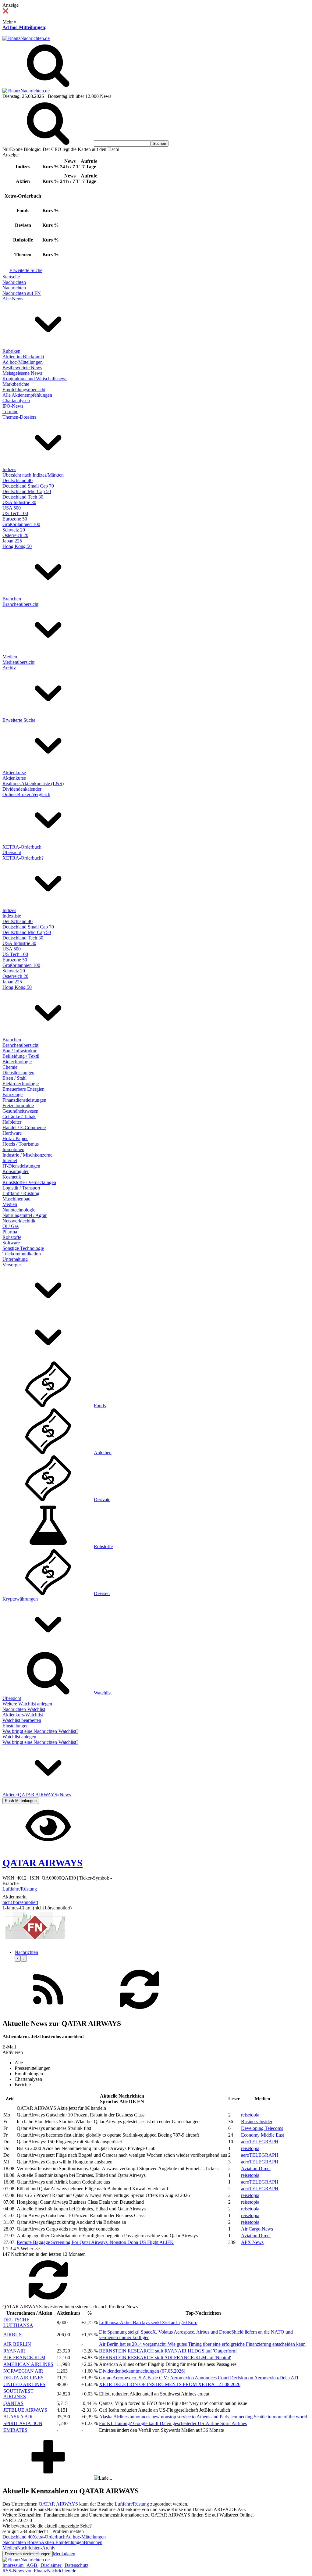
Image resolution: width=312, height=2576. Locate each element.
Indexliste (12, 916)
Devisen (102, 1593)
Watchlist (103, 1693)
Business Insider (257, 2122)
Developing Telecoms (262, 2128)
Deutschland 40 (18, 480)
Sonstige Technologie (23, 1248)
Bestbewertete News (22, 368)
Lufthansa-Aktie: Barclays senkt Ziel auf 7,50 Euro (148, 2322)
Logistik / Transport (21, 1188)
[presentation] (18, 1958)
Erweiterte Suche (26, 270)
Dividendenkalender (22, 789)
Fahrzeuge (12, 1095)
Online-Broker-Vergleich (26, 794)
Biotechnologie (17, 1062)
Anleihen (103, 1453)
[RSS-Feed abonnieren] (48, 2011)
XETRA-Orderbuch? (23, 858)
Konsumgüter (16, 1171)
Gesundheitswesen (20, 1111)
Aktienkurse (14, 773)
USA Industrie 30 (19, 502)
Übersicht (12, 852)
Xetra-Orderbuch (49, 2537)
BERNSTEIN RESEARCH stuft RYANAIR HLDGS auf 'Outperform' (168, 2351)
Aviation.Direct (256, 2168)
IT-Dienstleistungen (21, 1166)
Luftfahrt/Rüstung (20, 1889)
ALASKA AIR (18, 2417)
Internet (10, 1160)
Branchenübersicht (20, 604)
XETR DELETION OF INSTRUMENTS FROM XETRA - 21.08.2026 (170, 2384)
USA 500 (12, 508)
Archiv (9, 668)
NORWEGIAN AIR (23, 2371)
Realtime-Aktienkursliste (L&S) (33, 784)
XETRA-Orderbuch (22, 847)
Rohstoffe (12, 1237)
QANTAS (13, 2403)
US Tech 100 (15, 513)
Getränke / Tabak (19, 1116)
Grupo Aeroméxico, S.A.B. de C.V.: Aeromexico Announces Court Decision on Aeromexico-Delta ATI (199, 2378)
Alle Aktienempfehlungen (27, 395)
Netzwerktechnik (19, 1221)
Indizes (9, 469)
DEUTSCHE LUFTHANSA (18, 2322)
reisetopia (250, 2115)
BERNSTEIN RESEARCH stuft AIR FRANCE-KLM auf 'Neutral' (165, 2358)
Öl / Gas (11, 1226)
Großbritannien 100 (21, 524)
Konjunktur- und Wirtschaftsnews (35, 379)
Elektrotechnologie (21, 1084)
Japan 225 (12, 541)
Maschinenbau (16, 1199)
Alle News (13, 299)
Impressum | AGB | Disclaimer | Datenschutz (45, 2565)
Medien (10, 657)
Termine (10, 411)
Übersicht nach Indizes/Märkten (33, 475)
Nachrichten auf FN (22, 293)
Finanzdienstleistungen (24, 1100)
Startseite (11, 277)
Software (11, 1243)
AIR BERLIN (17, 2344)
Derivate (102, 1499)
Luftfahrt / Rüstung (21, 1193)
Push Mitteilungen (21, 1801)
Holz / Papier (15, 1138)
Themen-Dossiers (19, 417)
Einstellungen (16, 1726)
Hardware (12, 1133)
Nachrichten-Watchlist (24, 1709)
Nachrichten (14, 282)
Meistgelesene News (22, 373)
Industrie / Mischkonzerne (27, 1155)
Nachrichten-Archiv (36, 2548)
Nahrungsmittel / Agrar (25, 1215)
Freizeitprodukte (18, 1106)
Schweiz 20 (14, 530)
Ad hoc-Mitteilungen (24, 27)
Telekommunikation (22, 1254)
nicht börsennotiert (20, 1902)
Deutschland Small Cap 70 (28, 486)
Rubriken (11, 351)
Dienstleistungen (18, 1073)
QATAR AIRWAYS (58, 2504)
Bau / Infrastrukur (19, 1051)
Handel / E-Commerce (24, 1127)
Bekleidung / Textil (21, 1056)
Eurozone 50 (15, 519)
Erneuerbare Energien (23, 1089)
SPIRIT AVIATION (23, 2423)
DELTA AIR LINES (23, 2378)
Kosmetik (12, 1177)
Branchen (12, 599)
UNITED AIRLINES (24, 2384)
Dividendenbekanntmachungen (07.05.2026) (142, 2371)
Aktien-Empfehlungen (62, 2542)
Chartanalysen (16, 401)
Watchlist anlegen (19, 1737)
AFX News (252, 2242)
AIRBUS (12, 2335)
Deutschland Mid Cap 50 (27, 491)
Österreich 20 (15, 535)
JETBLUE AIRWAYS (25, 2410)
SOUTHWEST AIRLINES (18, 2394)
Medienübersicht (18, 662)
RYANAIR (14, 2351)
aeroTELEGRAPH (260, 2142)
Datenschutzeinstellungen (28, 2554)
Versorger (12, 1265)
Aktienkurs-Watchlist (23, 1715)
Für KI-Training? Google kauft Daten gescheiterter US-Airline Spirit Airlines (173, 2423)
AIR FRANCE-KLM (24, 2358)
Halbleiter (12, 1122)
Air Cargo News (257, 2229)
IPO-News (13, 406)
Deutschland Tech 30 (23, 497)
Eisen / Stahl (14, 1078)
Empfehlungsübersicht (24, 390)
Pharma (10, 1232)
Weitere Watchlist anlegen (27, 1704)
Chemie (10, 1067)
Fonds (100, 1406)
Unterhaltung (15, 1259)
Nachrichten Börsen (22, 2542)
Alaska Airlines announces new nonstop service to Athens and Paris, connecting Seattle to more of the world (203, 2417)
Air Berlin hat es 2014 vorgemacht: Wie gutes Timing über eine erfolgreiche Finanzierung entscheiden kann (202, 2344)
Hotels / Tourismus (21, 1144)
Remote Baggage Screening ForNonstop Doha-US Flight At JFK (95, 2242)
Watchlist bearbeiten (22, 1720)
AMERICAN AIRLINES (28, 2364)
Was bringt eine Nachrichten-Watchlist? (40, 1731)
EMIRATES (15, 2430)
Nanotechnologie (19, 1210)
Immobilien (13, 1149)
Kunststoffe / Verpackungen (29, 1182)
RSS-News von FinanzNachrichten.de (39, 2571)
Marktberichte (16, 384)
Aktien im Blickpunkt (23, 357)
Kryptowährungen (20, 1599)
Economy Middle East (262, 2135)
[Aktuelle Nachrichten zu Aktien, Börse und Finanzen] (26, 38)
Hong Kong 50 (17, 546)
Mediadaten (64, 2554)
